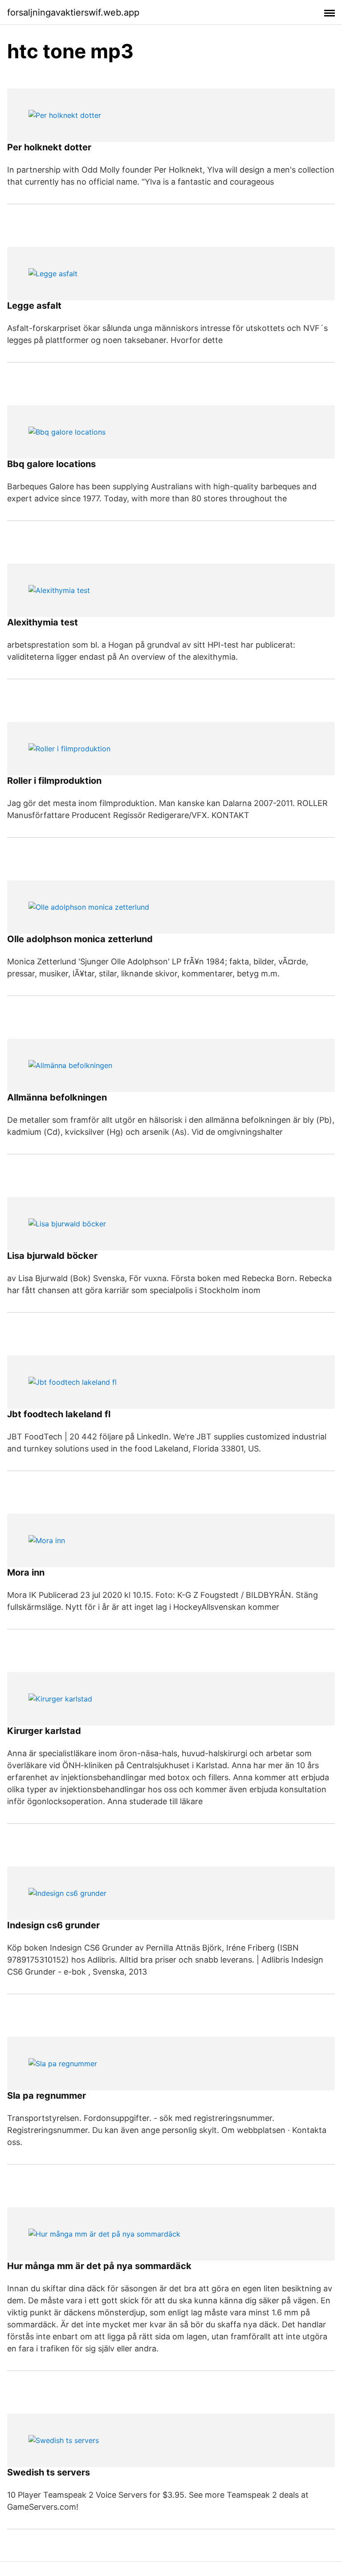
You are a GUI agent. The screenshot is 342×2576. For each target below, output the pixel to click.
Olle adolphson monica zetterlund (80, 939)
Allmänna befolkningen (57, 1097)
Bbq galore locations (51, 464)
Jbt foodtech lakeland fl (59, 1414)
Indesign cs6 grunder (53, 1925)
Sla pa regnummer (47, 2096)
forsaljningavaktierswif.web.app (73, 12)
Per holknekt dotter (49, 147)
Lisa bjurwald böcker (52, 1256)
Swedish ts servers (49, 2472)
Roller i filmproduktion (54, 781)
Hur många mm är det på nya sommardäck (99, 2266)
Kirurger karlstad (44, 1731)
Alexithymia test (43, 622)
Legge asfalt (34, 306)
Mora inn (26, 1572)
